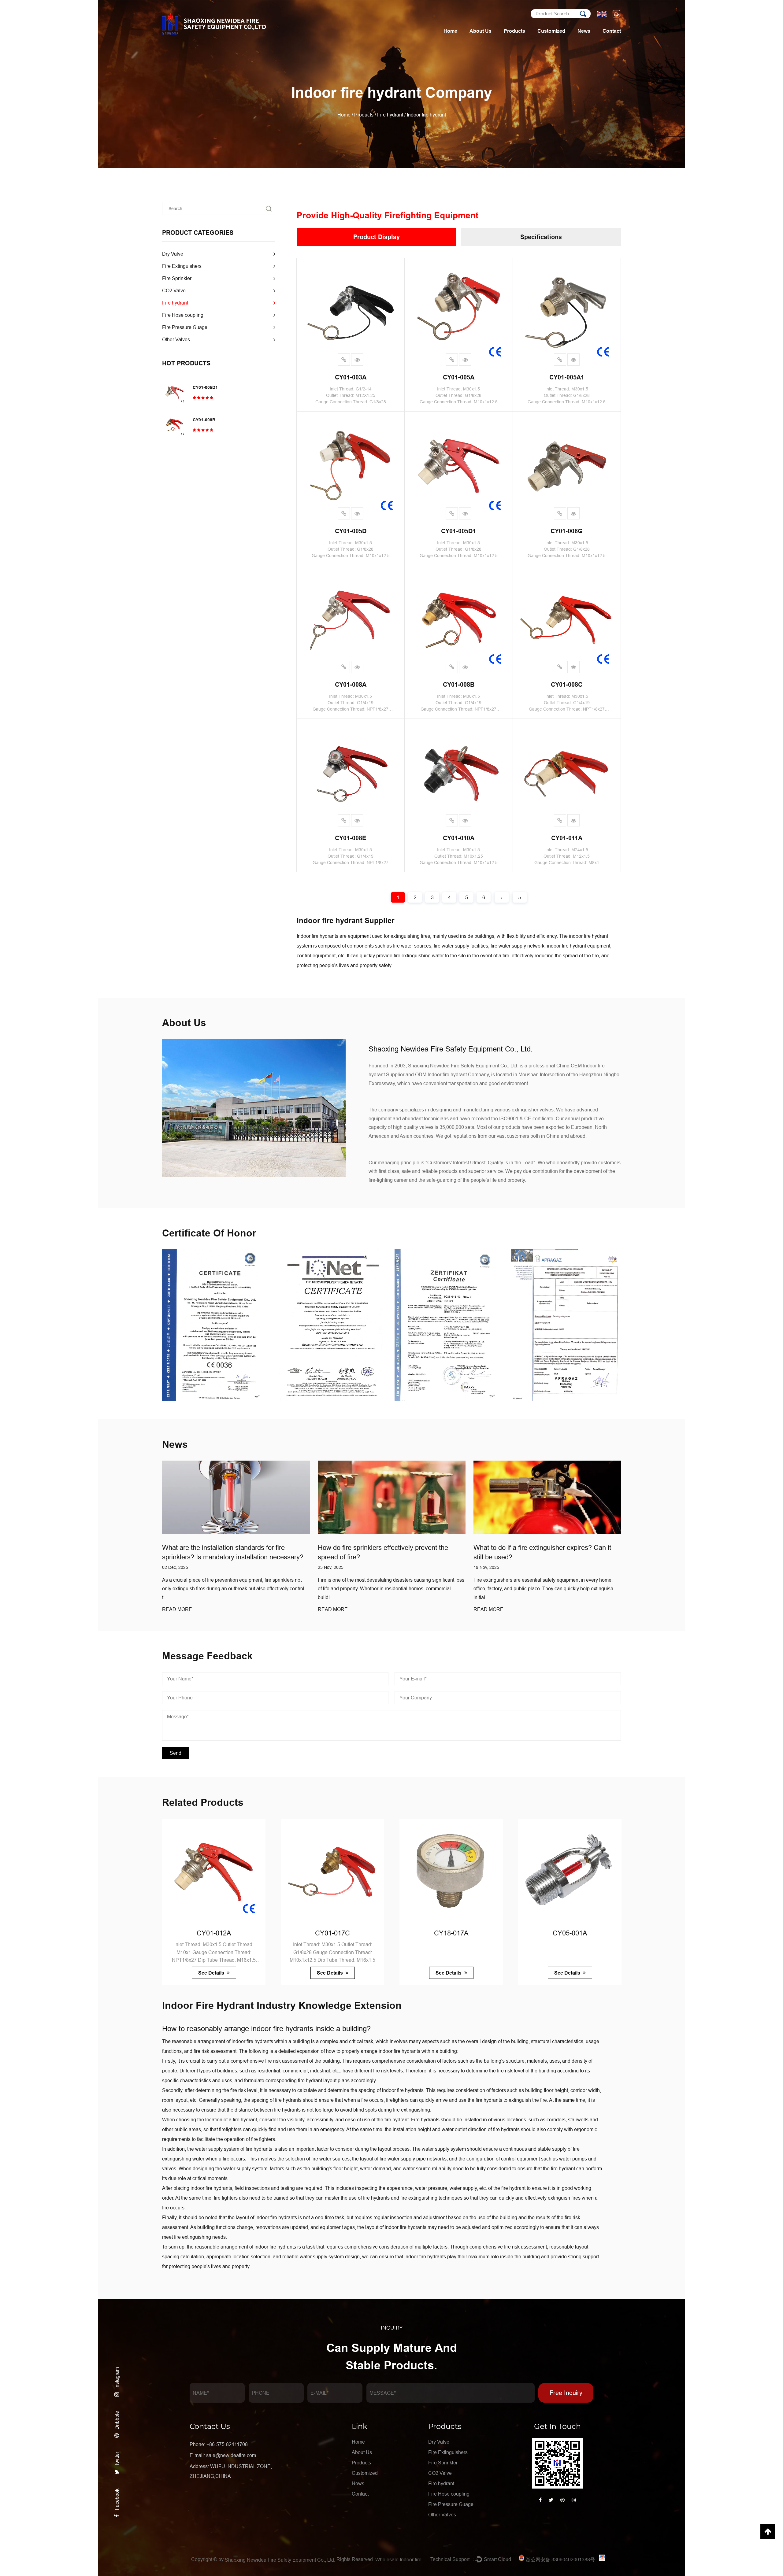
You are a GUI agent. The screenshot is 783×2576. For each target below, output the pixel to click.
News (584, 31)
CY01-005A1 (567, 377)
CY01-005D (351, 531)
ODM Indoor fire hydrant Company (452, 1074)
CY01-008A (351, 685)
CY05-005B (493, 1933)
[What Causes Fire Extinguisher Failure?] (580, 1497)
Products (514, 31)
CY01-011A (567, 838)
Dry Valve (173, 254)
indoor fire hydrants (282, 2029)
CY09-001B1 (611, 1933)
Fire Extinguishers (182, 266)
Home (450, 31)
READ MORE (210, 1609)
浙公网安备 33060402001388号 (560, 2559)
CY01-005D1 (205, 387)
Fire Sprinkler (177, 278)
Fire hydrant (390, 115)
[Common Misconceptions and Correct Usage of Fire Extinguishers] (424, 1497)
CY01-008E (351, 838)
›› (520, 897)
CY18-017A (255, 1933)
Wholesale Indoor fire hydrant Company (402, 2559)
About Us (481, 31)
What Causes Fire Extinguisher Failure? (565, 1548)
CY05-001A (374, 1933)
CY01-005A (459, 377)
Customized (551, 31)
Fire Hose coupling (183, 315)
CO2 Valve (174, 290)
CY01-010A (459, 838)
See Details (253, 1973)
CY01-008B (204, 420)
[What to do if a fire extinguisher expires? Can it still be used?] (268, 1497)
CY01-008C (567, 685)
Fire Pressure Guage (185, 327)
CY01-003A (351, 377)
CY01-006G (567, 531)
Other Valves (176, 339)
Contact (612, 31)
